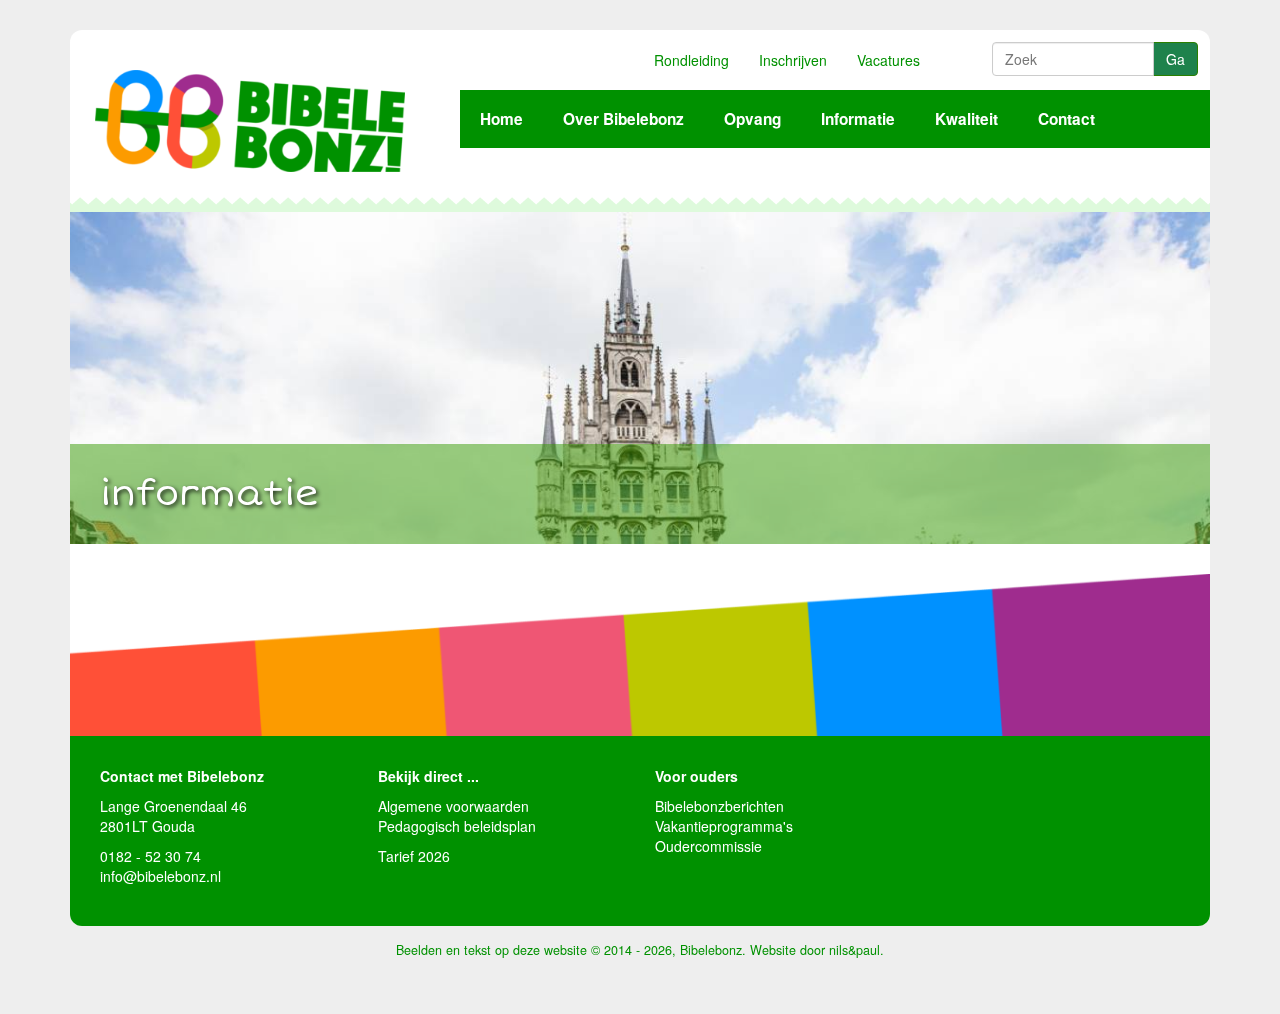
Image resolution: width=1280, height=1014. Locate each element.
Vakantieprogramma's (724, 826)
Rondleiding (691, 60)
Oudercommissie (708, 846)
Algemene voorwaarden (453, 806)
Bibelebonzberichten (719, 806)
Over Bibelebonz (623, 119)
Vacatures (888, 60)
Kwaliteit (966, 119)
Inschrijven (793, 60)
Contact (1066, 119)
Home (501, 119)
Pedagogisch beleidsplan (457, 826)
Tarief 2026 (414, 856)
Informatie (858, 119)
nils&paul (854, 950)
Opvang (752, 119)
